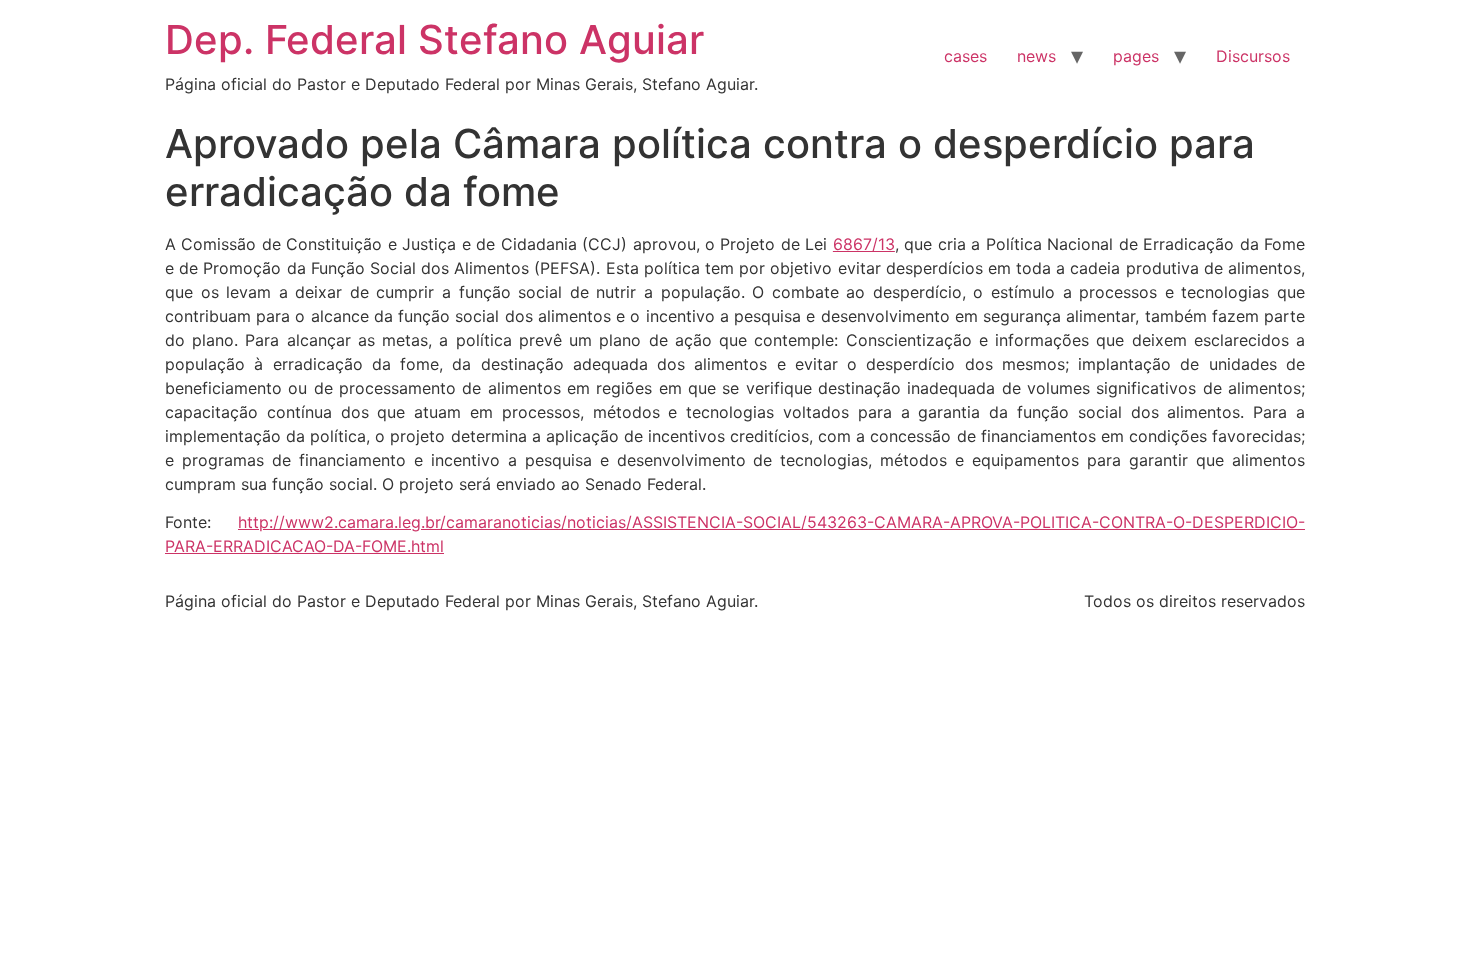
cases (965, 56)
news (1036, 56)
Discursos (1253, 56)
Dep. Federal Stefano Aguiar (434, 39)
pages (1136, 56)
